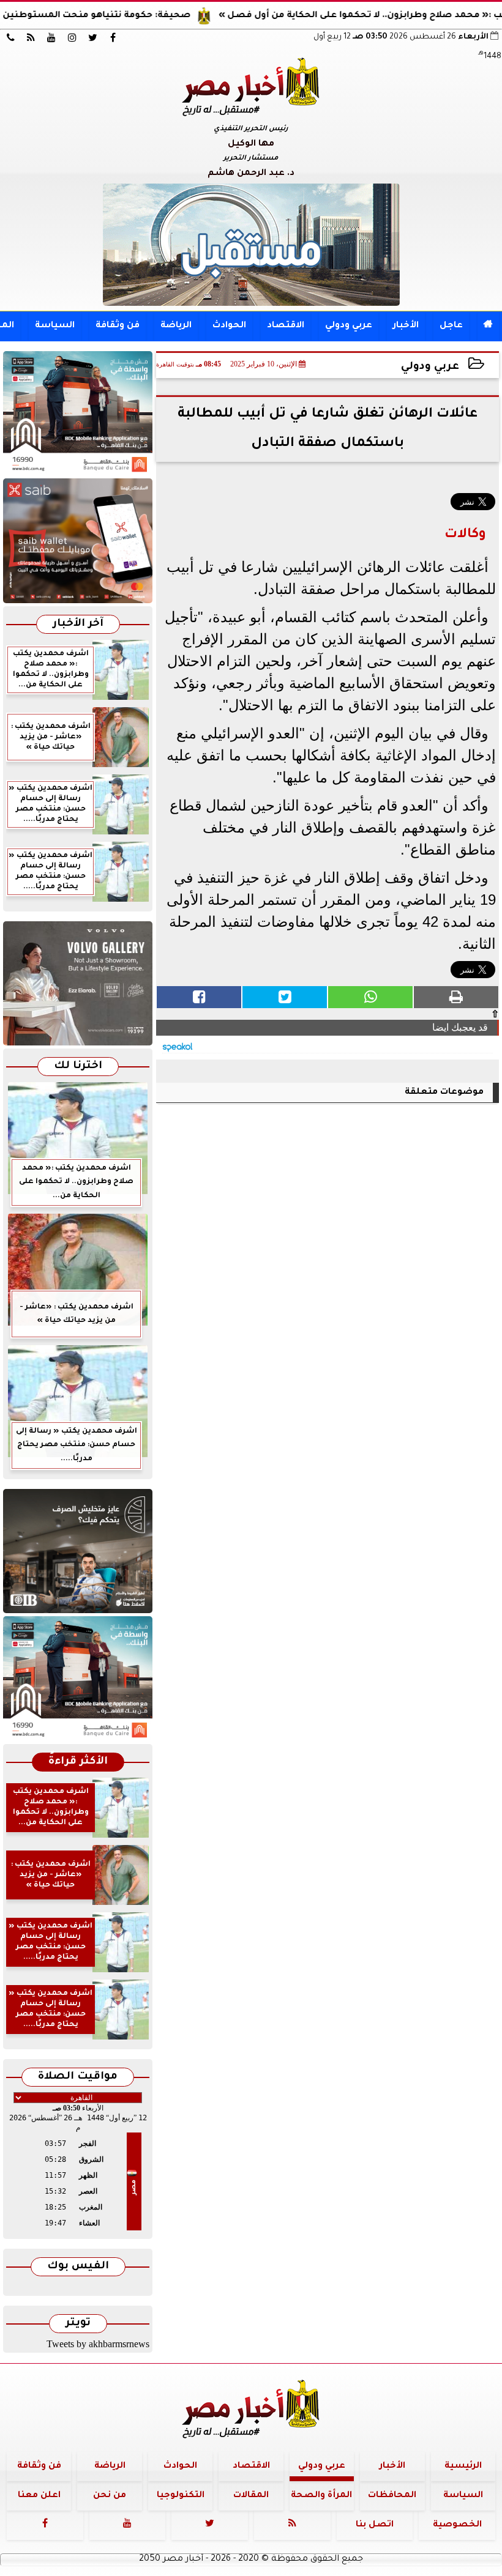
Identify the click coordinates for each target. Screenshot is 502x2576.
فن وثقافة (118, 326)
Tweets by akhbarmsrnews (98, 2344)
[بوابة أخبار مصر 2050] (78, 540)
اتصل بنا (375, 2525)
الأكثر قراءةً (78, 1762)
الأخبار (406, 326)
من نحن (110, 2496)
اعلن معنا (39, 2496)
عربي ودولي (349, 326)
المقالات (251, 2496)
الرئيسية (463, 2467)
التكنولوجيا (181, 2496)
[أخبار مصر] (251, 245)
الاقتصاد (286, 326)
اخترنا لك (78, 1067)
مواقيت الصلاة (78, 2077)
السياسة (55, 326)
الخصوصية (457, 2525)
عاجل (451, 326)
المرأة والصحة (321, 2496)
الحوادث (229, 326)
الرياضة (176, 326)
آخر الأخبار (78, 624)
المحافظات (392, 2496)
